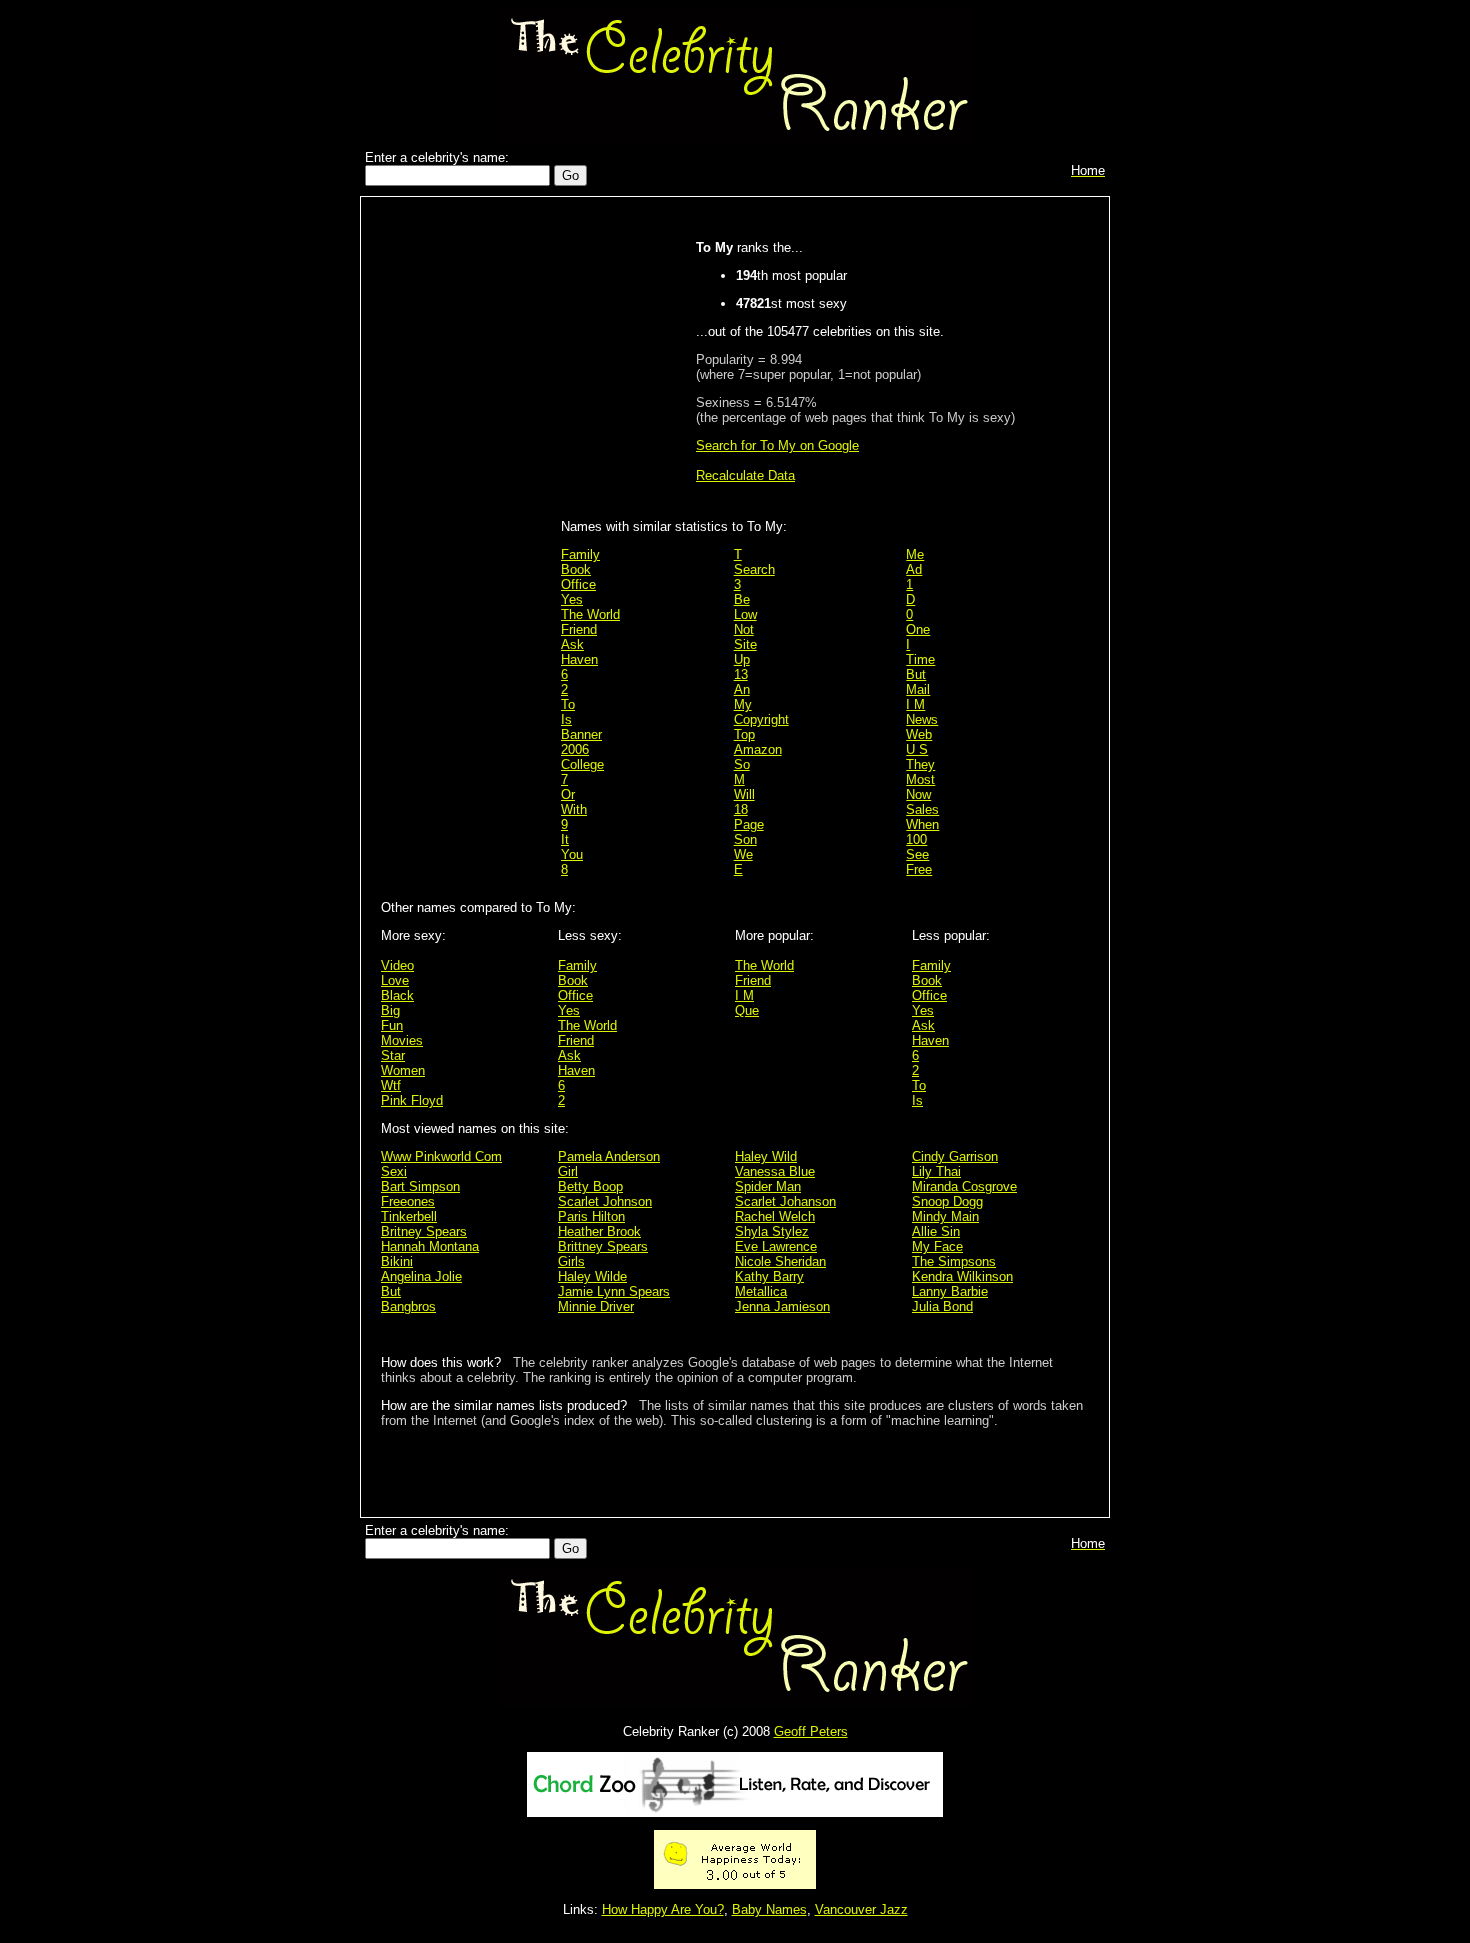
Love (395, 980)
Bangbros (408, 1306)
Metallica (761, 1291)
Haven (579, 659)
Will (744, 794)
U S (917, 749)
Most (920, 779)
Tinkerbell (409, 1216)
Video (397, 965)
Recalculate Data (745, 475)
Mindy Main (945, 1216)
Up (742, 659)
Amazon (758, 749)
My (743, 704)
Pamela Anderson (609, 1156)
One (918, 629)
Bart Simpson (420, 1186)
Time (920, 659)
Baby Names (769, 1909)
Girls (571, 1261)
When (922, 824)
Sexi (394, 1171)
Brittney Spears (603, 1246)
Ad (914, 569)
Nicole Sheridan (780, 1261)
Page (749, 824)
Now (918, 794)
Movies (402, 1040)
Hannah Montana (430, 1246)
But (916, 674)
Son (745, 839)
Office (578, 584)
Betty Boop (590, 1186)
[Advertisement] (466, 522)
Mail (918, 689)
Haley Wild (766, 1156)
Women (403, 1070)
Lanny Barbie (950, 1291)
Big (390, 1010)
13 (741, 674)
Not (744, 629)
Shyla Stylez (772, 1231)
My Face (937, 1246)
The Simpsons (954, 1261)
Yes (572, 599)
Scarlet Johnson (605, 1201)
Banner (581, 734)
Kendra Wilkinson (962, 1276)
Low (745, 614)
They (920, 764)
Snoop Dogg (947, 1201)
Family (580, 554)
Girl (568, 1171)
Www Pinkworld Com (441, 1156)
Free (919, 869)
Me (915, 554)
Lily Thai (936, 1171)
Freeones (408, 1201)
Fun (392, 1025)
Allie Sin (936, 1231)
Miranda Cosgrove (964, 1186)
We (743, 854)
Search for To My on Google (777, 445)
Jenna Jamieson (782, 1306)
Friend (579, 629)
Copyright (761, 719)
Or (568, 794)
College (582, 764)
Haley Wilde (592, 1276)
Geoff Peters (811, 1731)
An (742, 689)
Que (747, 1010)
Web (919, 734)
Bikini (397, 1261)
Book (576, 569)
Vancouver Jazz (861, 1909)
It (565, 839)
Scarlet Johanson (785, 1201)
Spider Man (768, 1186)
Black (397, 995)
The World (590, 614)
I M (915, 704)
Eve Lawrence (776, 1246)
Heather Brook (599, 1231)
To (568, 704)
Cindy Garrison (955, 1156)
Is (566, 719)
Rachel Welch (775, 1216)
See (917, 854)
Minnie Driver (596, 1306)
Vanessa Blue (775, 1171)
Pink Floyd (412, 1100)
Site (745, 644)
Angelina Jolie (421, 1276)
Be (742, 599)
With (574, 809)
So (742, 764)
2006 (575, 749)
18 (741, 809)
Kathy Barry (769, 1276)
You (572, 854)
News (922, 719)
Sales (922, 809)
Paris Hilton (591, 1216)
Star (393, 1055)
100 (916, 839)
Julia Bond (942, 1306)
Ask (572, 644)
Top (744, 734)
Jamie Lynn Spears (614, 1291)
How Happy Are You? (663, 1909)
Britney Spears (424, 1231)
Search (754, 569)
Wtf (391, 1085)
